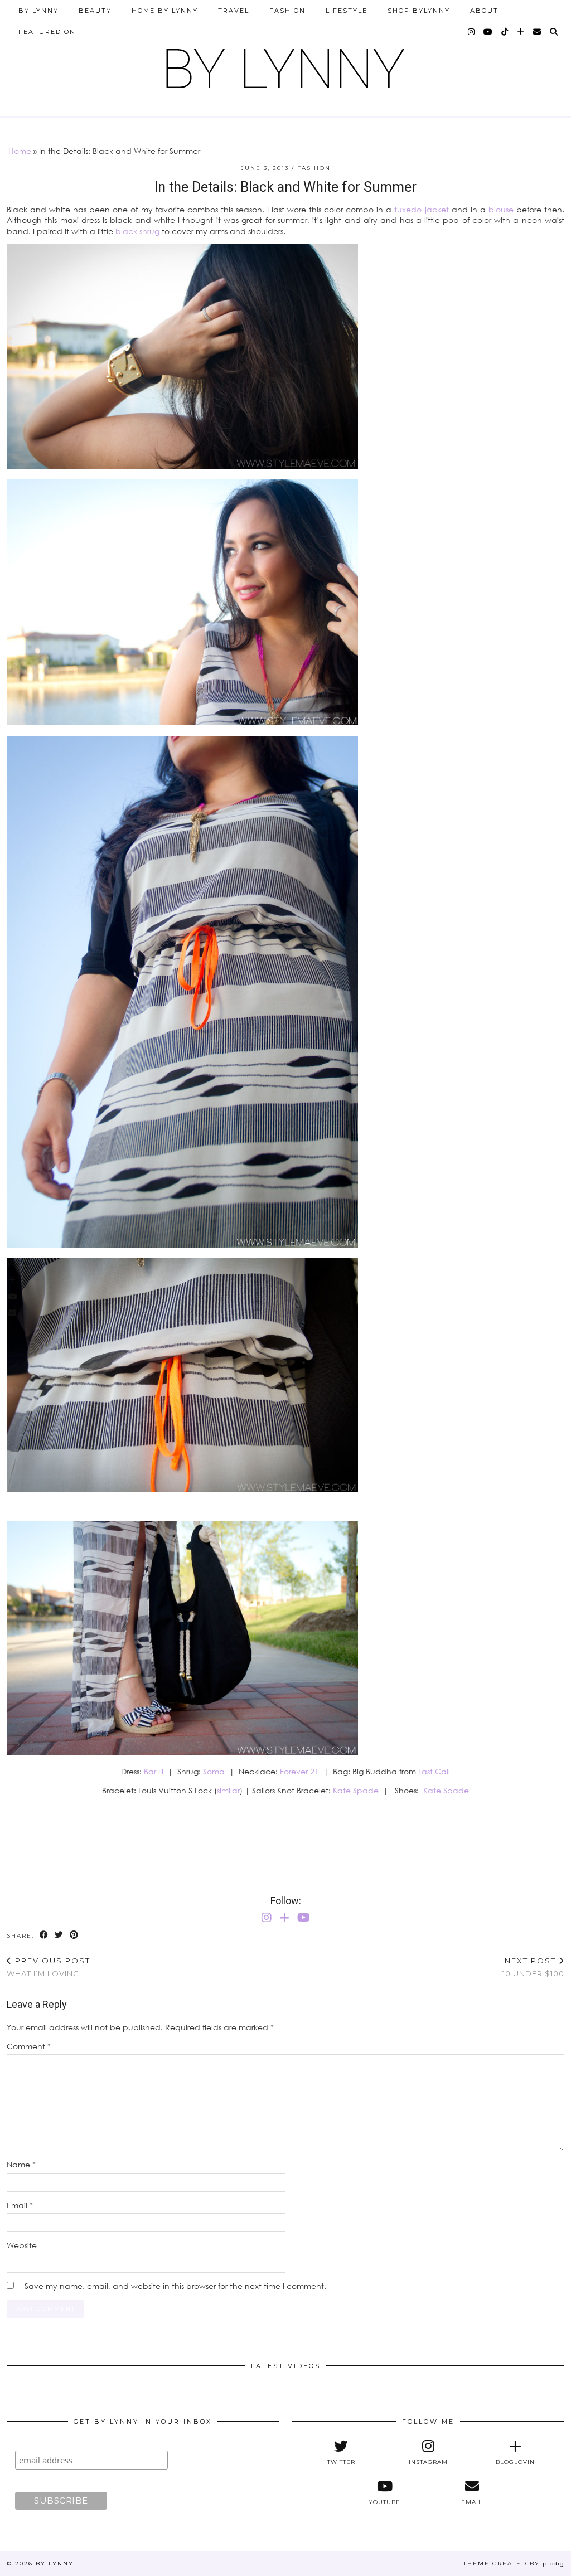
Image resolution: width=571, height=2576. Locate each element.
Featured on (47, 32)
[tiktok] (505, 32)
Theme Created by (514, 2563)
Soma (214, 1771)
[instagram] (472, 32)
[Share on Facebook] (44, 1935)
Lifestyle (347, 11)
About (484, 11)
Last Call (434, 1771)
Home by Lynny (165, 11)
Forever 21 (299, 1771)
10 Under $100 (533, 1967)
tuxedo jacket (421, 209)
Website (22, 2245)
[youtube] (488, 32)
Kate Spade (356, 1790)
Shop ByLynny (419, 11)
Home (20, 151)
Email (20, 2205)
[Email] (538, 32)
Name (21, 2164)
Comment (29, 2046)
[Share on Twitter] (59, 1935)
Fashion (287, 11)
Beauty (95, 11)
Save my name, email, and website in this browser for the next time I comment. (175, 2286)
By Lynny (38, 11)
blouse (501, 209)
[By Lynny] (285, 64)
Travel (234, 11)
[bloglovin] (521, 32)
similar (228, 1790)
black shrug (137, 231)
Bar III (154, 1771)
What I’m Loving (49, 1967)
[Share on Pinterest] (74, 1935)
